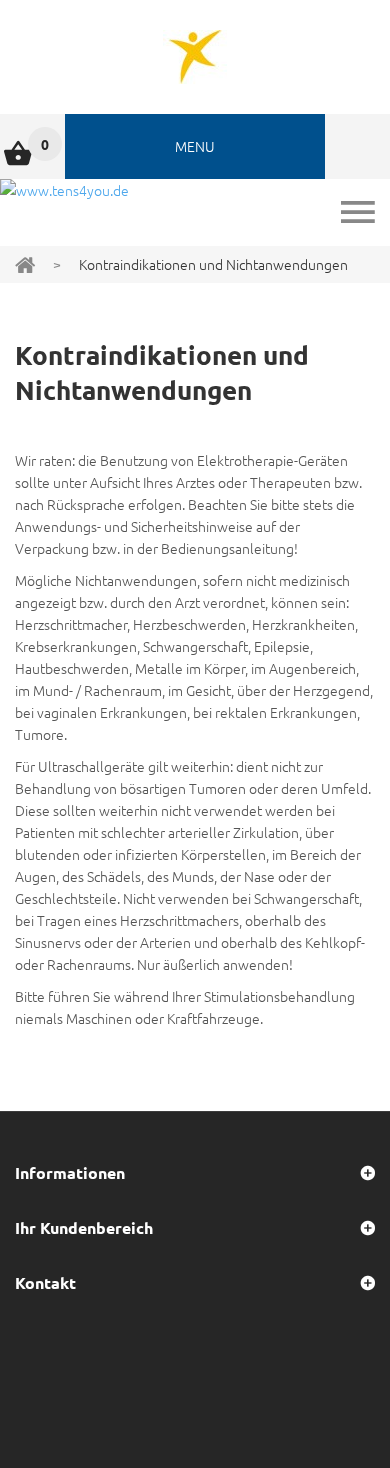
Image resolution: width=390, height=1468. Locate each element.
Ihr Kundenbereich (84, 1227)
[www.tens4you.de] (195, 57)
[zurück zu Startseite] (25, 263)
